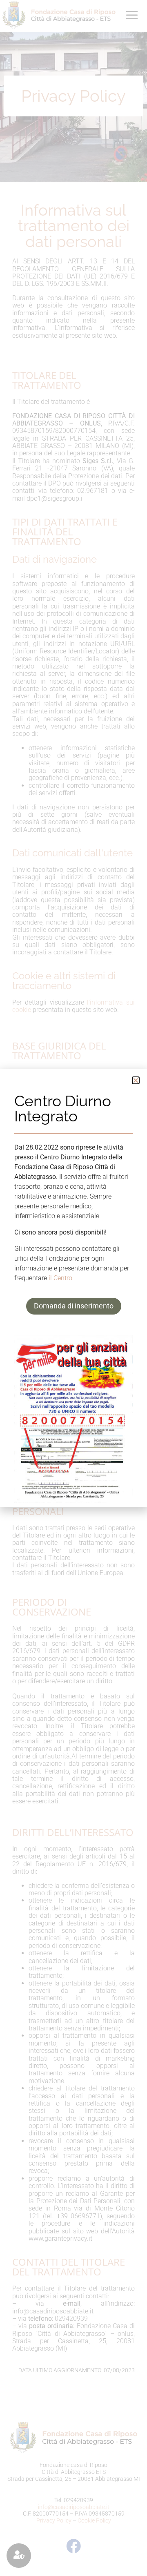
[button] (136, 1080)
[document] (73, 1288)
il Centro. (61, 1278)
